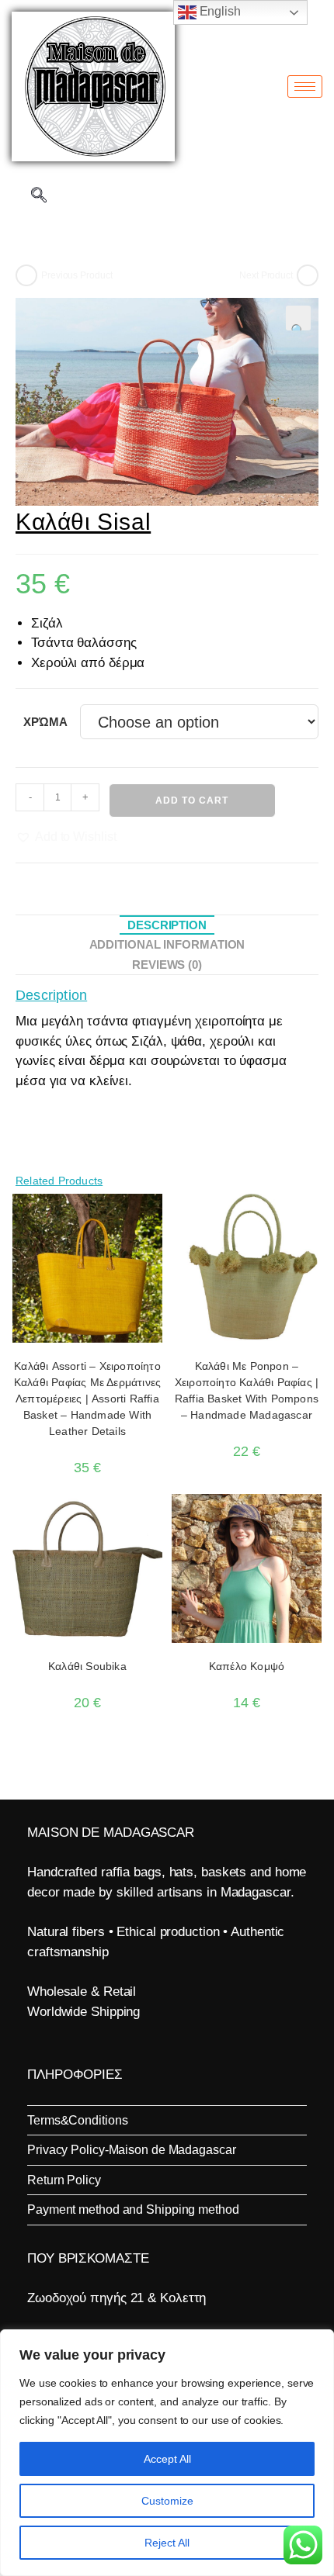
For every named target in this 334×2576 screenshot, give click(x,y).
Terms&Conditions (77, 2120)
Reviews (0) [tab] (167, 965)
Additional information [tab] (167, 944)
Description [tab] (167, 925)
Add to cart (192, 800)
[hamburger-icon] (305, 86)
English (219, 11)
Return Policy (64, 2180)
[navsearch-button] (39, 196)
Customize (167, 2501)
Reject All (167, 2543)
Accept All (167, 2459)
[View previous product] (26, 275)
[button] (298, 318)
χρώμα (45, 722)
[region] (167, 2453)
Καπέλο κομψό (247, 1666)
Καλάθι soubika (87, 1666)
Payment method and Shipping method (133, 2209)
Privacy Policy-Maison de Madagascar (132, 2150)
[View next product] (308, 275)
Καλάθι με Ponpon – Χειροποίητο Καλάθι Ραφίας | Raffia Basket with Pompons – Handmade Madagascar (247, 1390)
